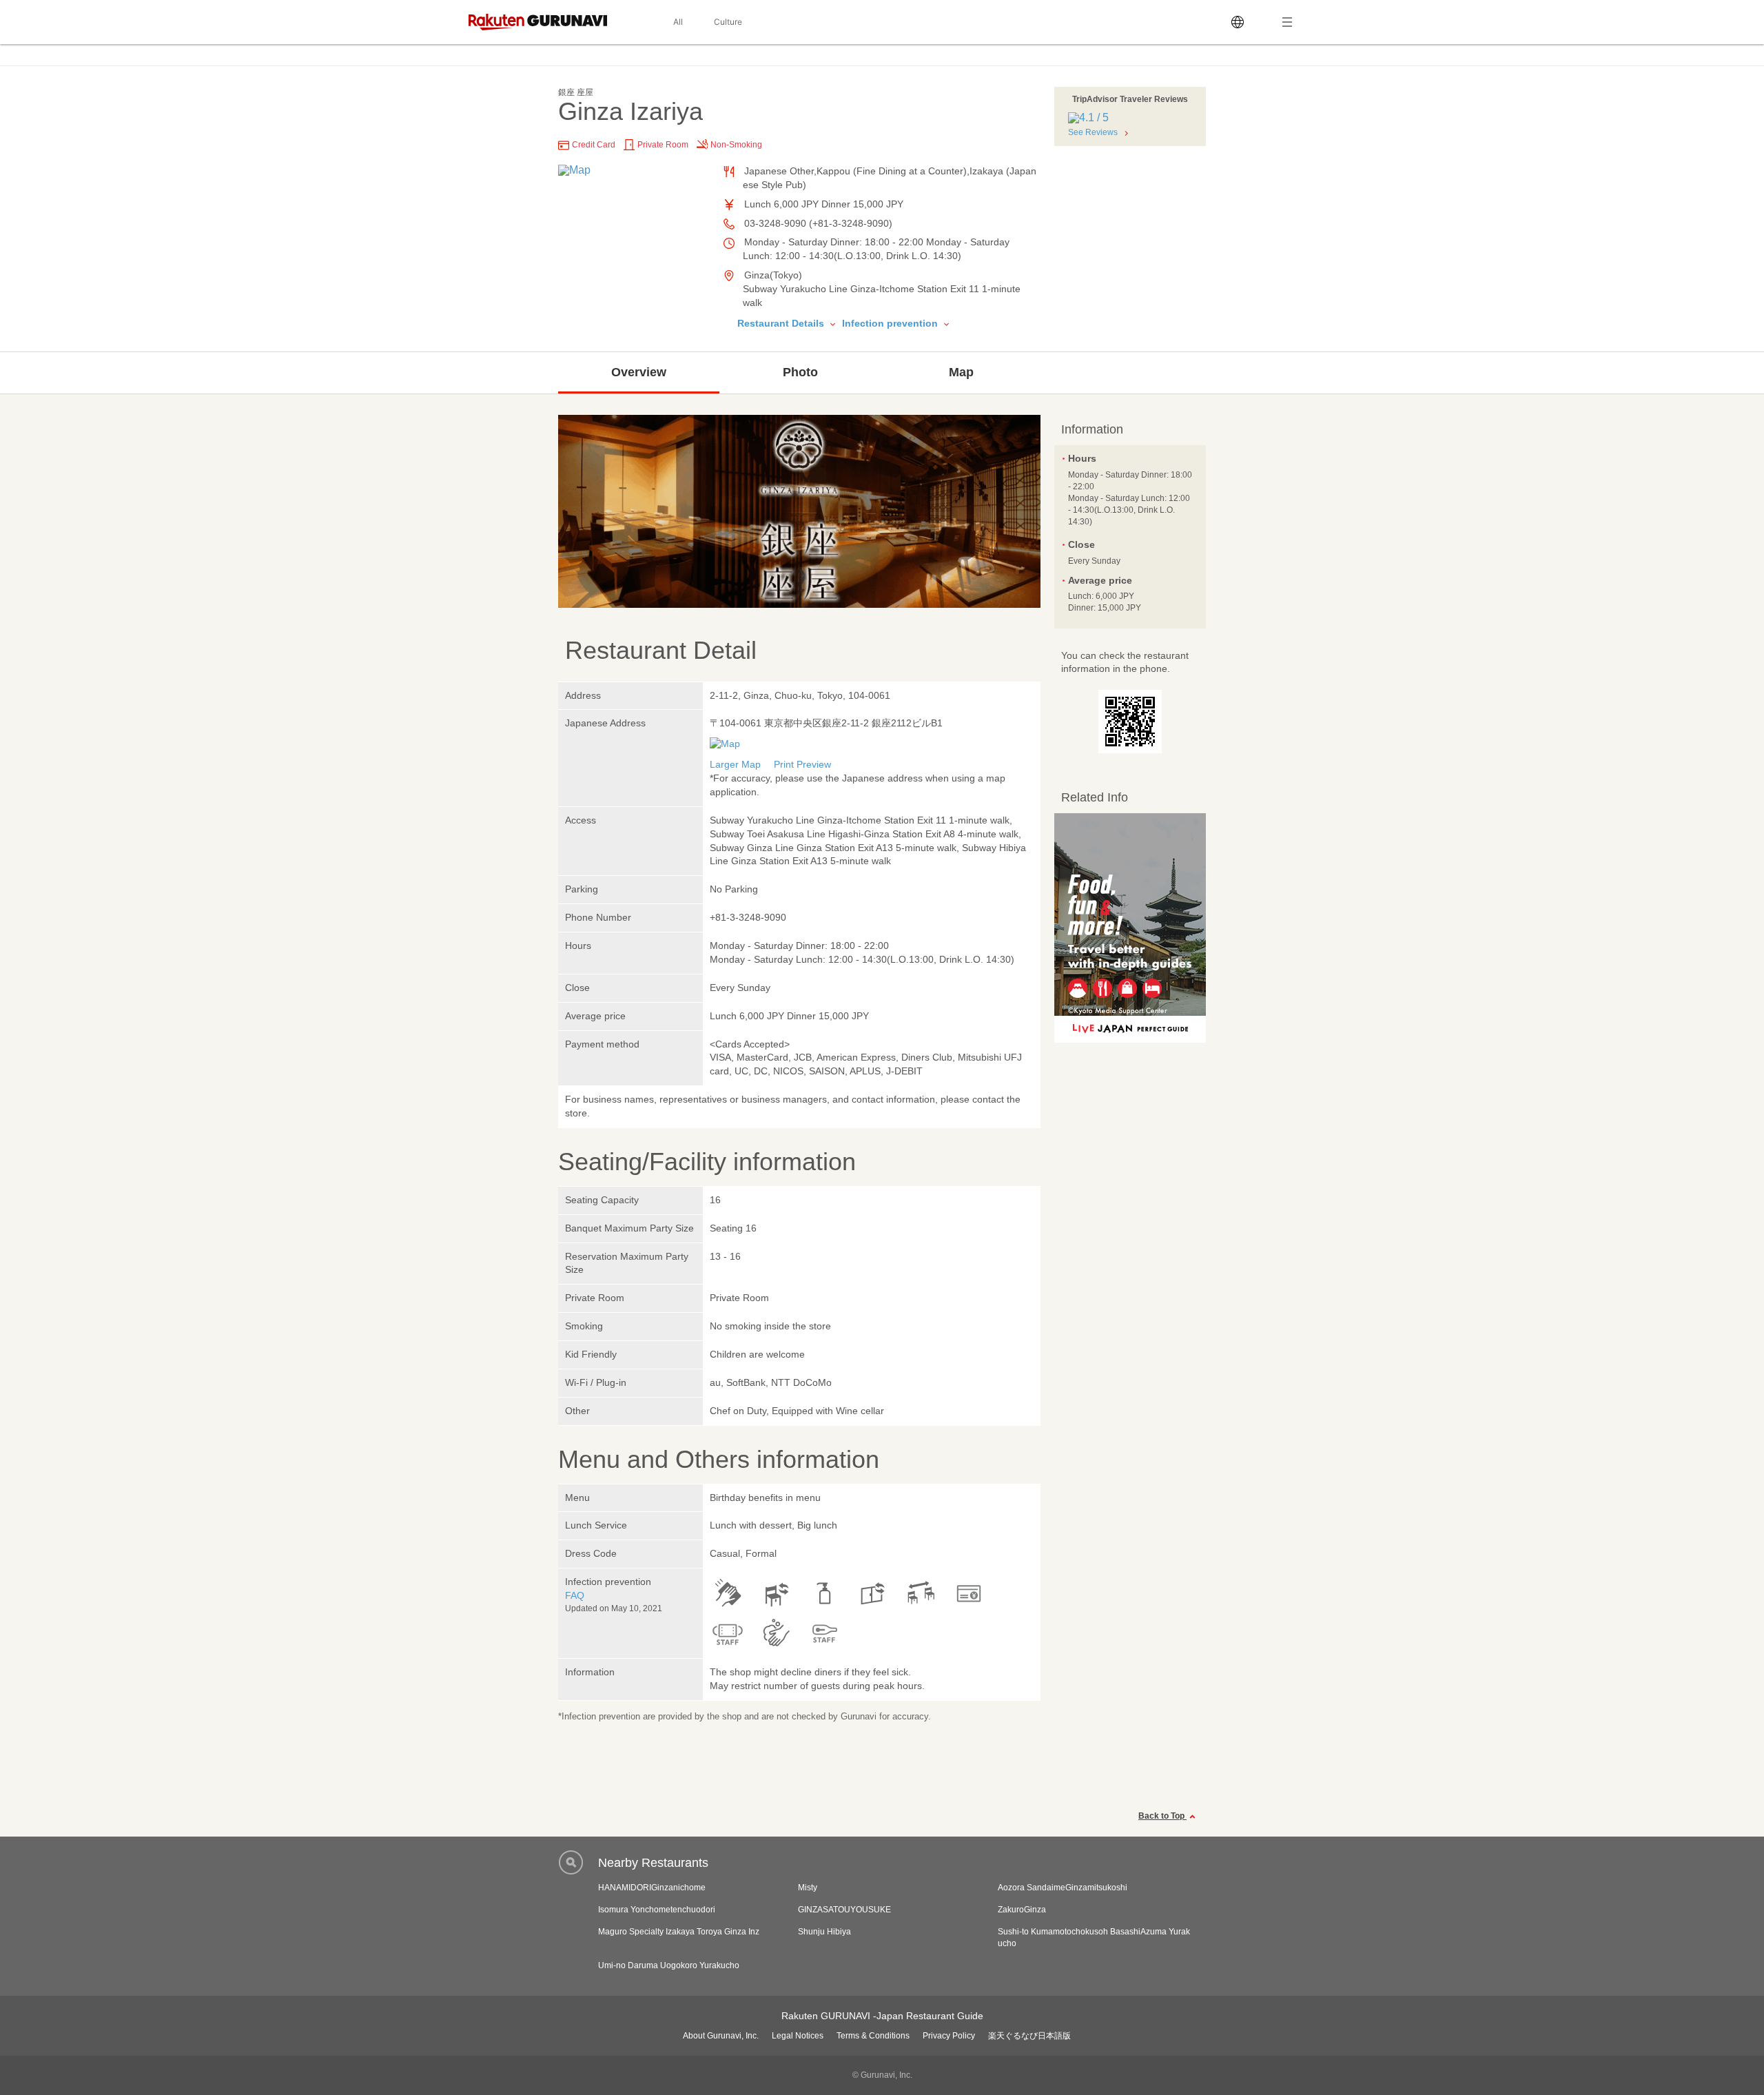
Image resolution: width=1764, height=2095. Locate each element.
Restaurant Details (782, 323)
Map (961, 372)
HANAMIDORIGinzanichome (652, 1888)
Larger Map (735, 764)
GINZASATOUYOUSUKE (844, 1910)
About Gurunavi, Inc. (721, 2036)
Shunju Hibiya (824, 1932)
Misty (808, 1888)
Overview (639, 372)
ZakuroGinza (1022, 1910)
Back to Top (1162, 1816)
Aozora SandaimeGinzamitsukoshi (1063, 1888)
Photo (800, 372)
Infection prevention (891, 323)
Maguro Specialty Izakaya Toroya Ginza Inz (679, 1932)
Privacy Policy (949, 2036)
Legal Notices (798, 2036)
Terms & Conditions (873, 2036)
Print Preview (802, 764)
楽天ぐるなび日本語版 (1029, 2036)
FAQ (575, 1595)
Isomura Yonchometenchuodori (657, 1910)
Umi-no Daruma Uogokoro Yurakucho (669, 1965)
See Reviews (1093, 132)
